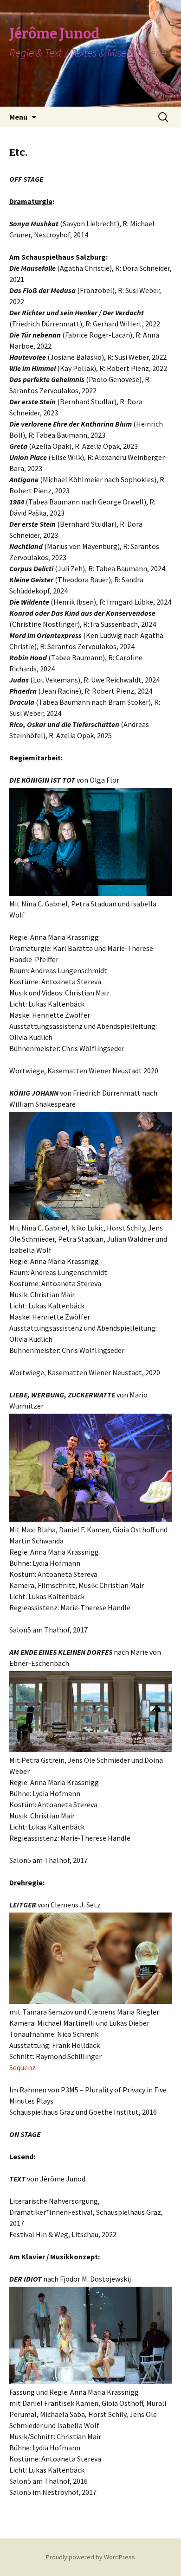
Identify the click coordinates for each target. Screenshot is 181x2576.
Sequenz (23, 2067)
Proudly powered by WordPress (90, 2557)
